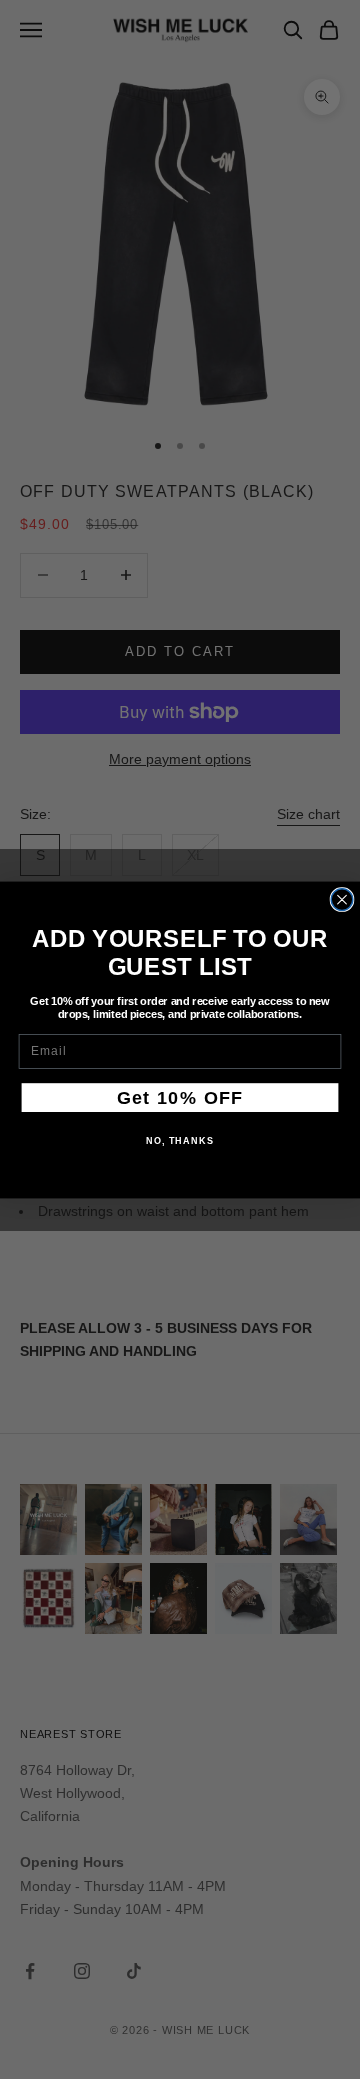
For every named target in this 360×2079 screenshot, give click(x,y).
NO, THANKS (180, 1140)
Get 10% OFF (180, 1097)
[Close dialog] (342, 899)
